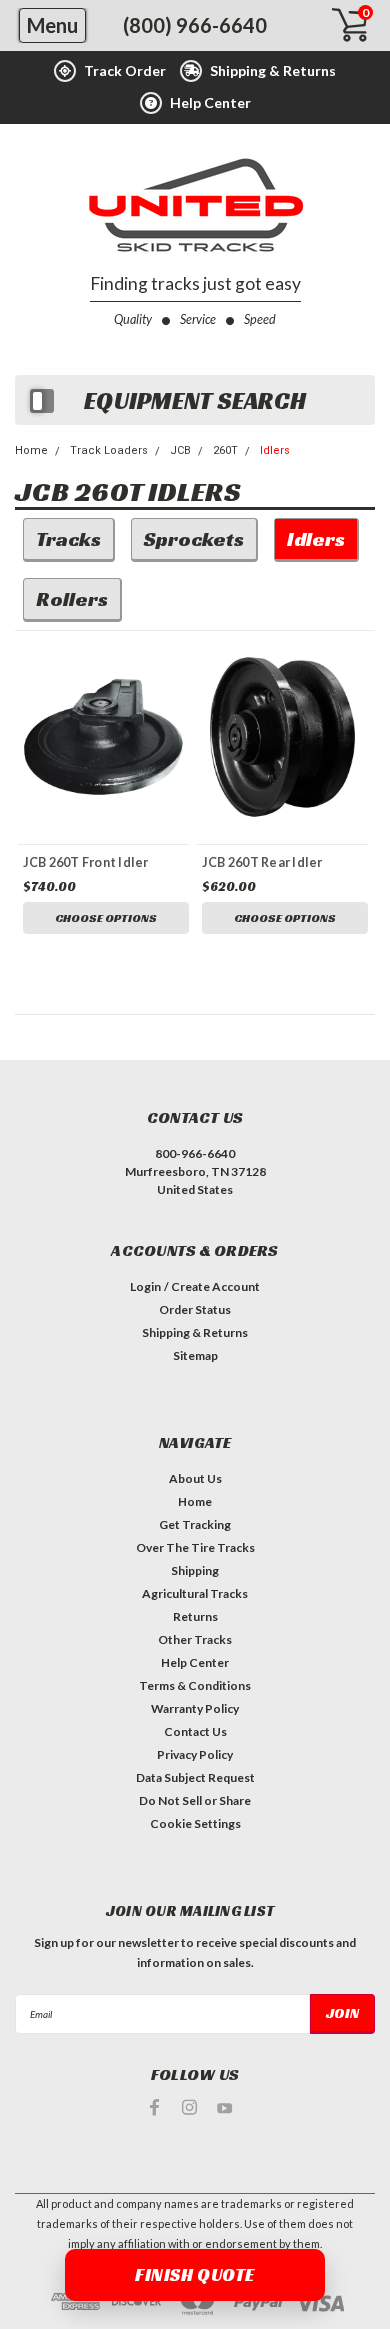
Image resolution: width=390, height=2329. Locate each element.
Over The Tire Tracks (195, 1547)
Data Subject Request (195, 1777)
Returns (195, 1616)
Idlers (275, 450)
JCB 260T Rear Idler (262, 862)
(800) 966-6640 (195, 25)
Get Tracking (195, 1524)
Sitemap (195, 1355)
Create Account (215, 1286)
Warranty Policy (195, 1708)
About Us (195, 1478)
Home (31, 450)
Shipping (195, 1570)
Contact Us (195, 1731)
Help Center (195, 1662)
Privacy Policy (195, 1754)
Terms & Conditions (195, 1685)
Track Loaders (109, 450)
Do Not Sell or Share (195, 1800)
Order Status (195, 1309)
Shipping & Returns (195, 1332)
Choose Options (106, 917)
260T (225, 450)
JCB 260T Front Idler (86, 862)
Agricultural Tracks (195, 1593)
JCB (180, 450)
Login (145, 1286)
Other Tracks (195, 1639)
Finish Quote (194, 2274)
